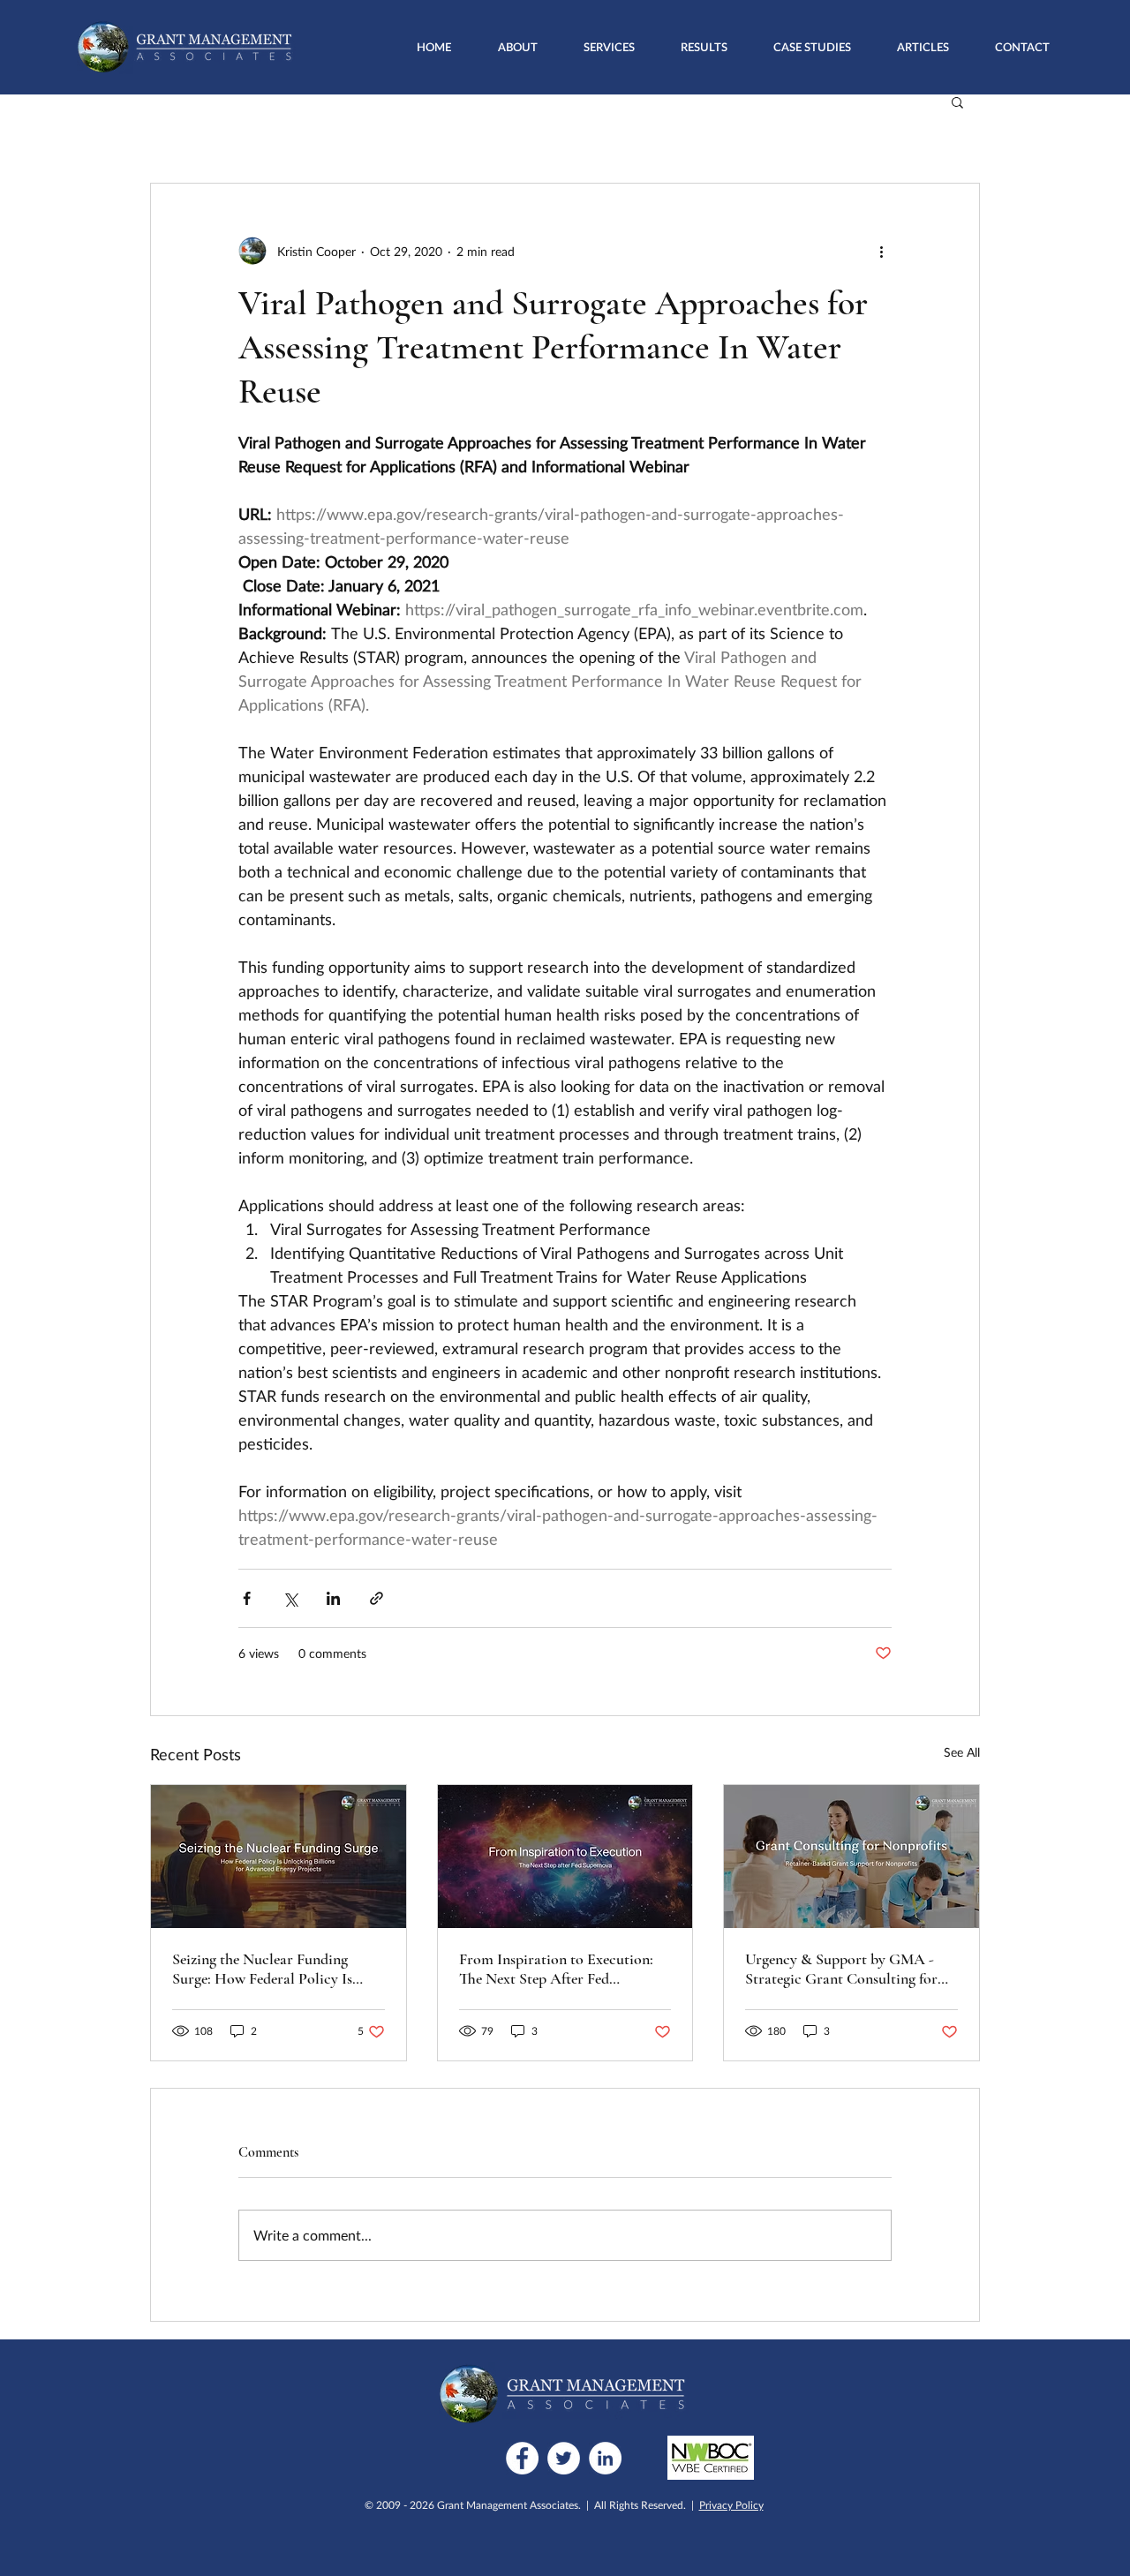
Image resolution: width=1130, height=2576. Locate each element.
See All (962, 1752)
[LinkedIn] (605, 2458)
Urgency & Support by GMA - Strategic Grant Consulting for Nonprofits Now (841, 1969)
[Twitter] (564, 2458)
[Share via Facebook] (247, 1598)
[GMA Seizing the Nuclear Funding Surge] (279, 1857)
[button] (609, 47)
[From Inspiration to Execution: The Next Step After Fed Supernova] (565, 1857)
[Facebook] (522, 2458)
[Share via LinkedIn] (333, 1598)
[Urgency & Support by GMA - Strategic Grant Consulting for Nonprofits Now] (851, 1857)
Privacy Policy (731, 2505)
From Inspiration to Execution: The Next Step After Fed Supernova (556, 1969)
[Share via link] (377, 1598)
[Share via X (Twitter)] (290, 1598)
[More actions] (881, 251)
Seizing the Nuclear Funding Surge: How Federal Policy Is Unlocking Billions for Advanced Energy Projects (275, 1969)
